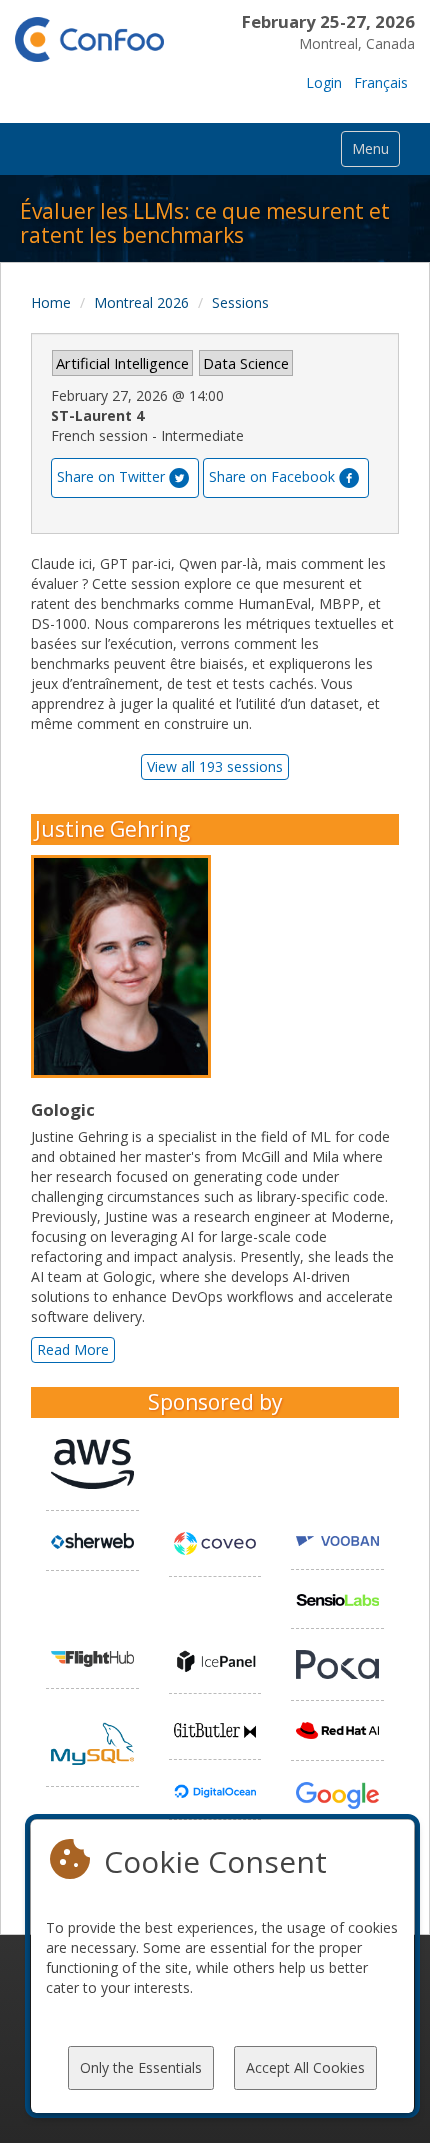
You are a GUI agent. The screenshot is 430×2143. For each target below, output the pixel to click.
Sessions (240, 302)
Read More (73, 1349)
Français (381, 82)
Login (324, 82)
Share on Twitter (111, 475)
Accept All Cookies (305, 2067)
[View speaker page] (126, 967)
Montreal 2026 (141, 302)
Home (51, 302)
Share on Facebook (272, 475)
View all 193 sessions (215, 766)
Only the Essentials (141, 2067)
